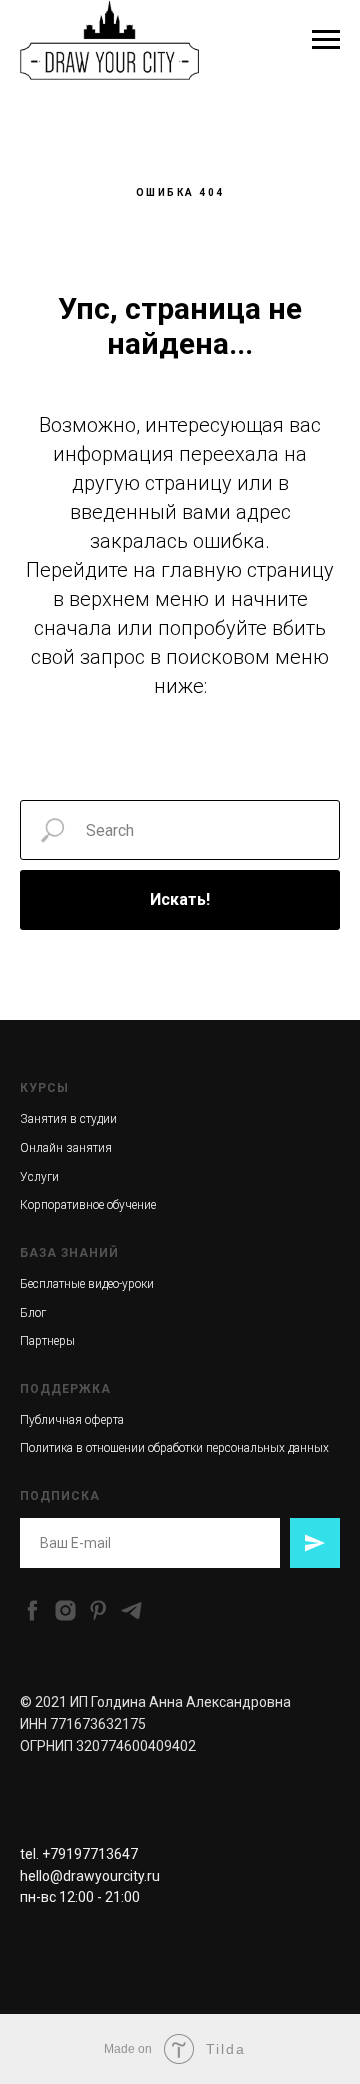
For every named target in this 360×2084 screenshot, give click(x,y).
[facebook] (32, 1610)
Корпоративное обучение (88, 1205)
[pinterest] (98, 1610)
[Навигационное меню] (326, 40)
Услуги (39, 1177)
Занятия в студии (68, 1119)
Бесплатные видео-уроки (87, 1284)
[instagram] (65, 1610)
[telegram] (131, 1610)
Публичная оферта (72, 1420)
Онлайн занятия (66, 1148)
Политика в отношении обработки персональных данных (174, 1448)
